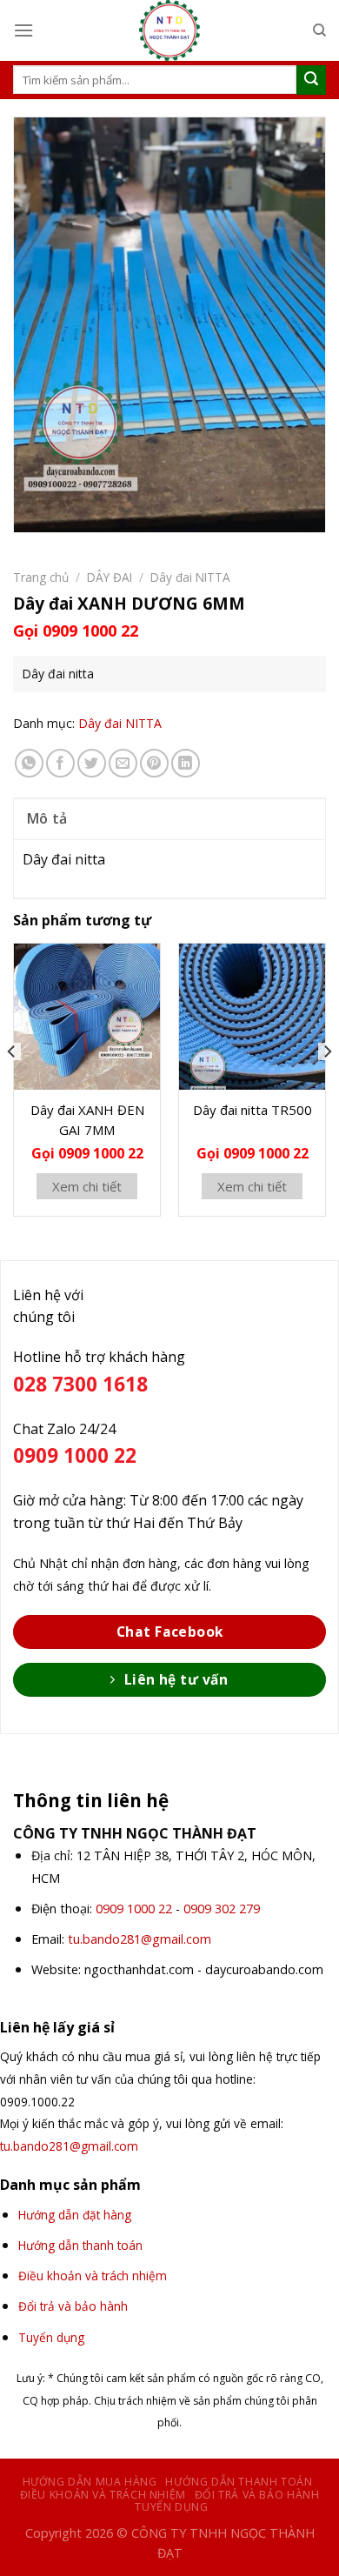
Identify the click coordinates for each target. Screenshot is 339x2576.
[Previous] (12, 1087)
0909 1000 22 (134, 1909)
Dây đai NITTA (190, 577)
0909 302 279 (222, 1909)
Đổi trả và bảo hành (257, 2495)
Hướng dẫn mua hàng (90, 2482)
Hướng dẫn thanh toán (239, 2482)
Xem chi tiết (87, 1186)
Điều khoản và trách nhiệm (103, 2495)
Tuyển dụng (171, 2507)
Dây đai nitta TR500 (253, 1110)
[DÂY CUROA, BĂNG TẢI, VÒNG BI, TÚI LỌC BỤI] (169, 30)
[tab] (169, 818)
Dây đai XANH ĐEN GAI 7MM (87, 1120)
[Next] (327, 1087)
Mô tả (47, 818)
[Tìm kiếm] (319, 30)
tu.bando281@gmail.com (140, 1939)
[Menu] (23, 30)
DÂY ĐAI (110, 577)
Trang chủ (41, 577)
